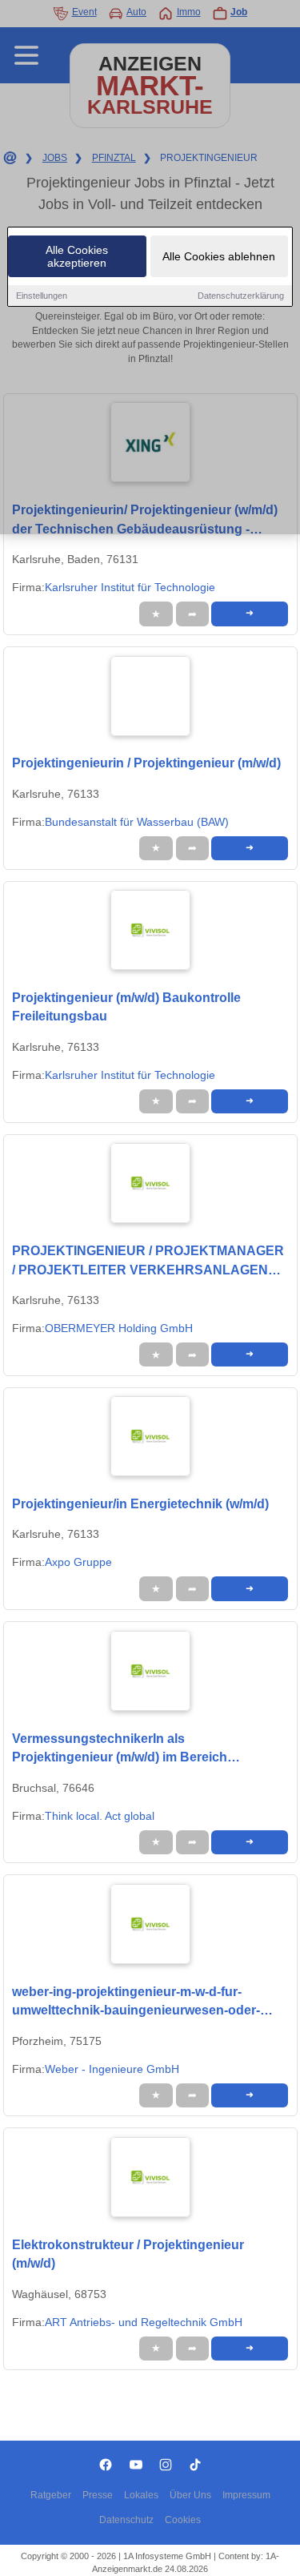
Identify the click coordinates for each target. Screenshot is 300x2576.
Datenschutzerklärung (241, 296)
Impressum (246, 2495)
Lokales (141, 2495)
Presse (98, 2495)
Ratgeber (51, 2495)
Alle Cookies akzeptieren (77, 256)
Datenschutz (126, 2520)
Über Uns (190, 2495)
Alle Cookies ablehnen (219, 256)
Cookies (183, 2520)
